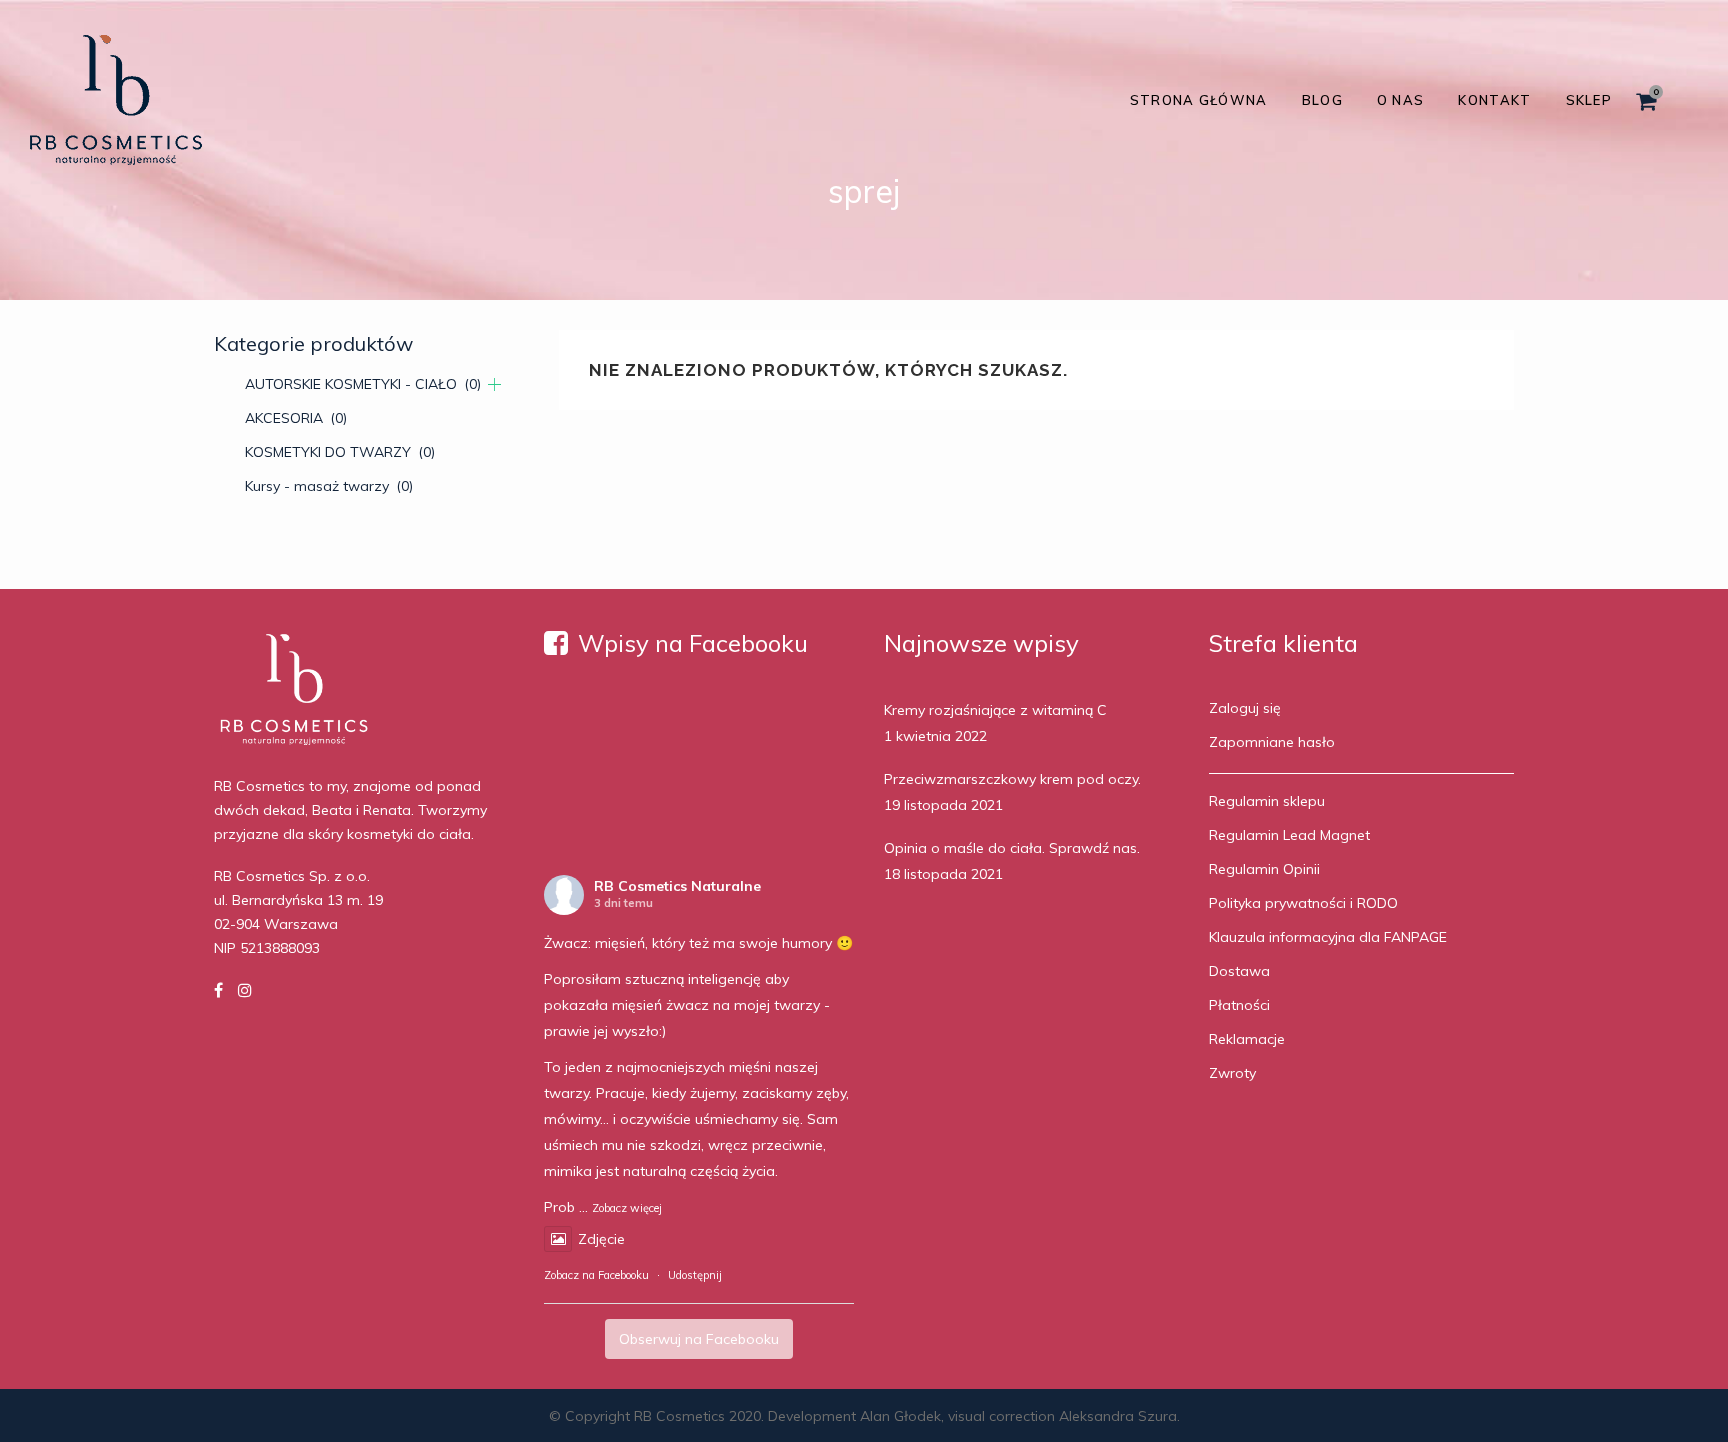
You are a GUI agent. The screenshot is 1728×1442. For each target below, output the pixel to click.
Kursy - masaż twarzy (329, 486)
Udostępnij (695, 1275)
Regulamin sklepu (1267, 801)
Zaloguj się (1245, 708)
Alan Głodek (900, 1416)
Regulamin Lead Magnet (1289, 835)
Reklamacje (1247, 1039)
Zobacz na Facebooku (596, 1275)
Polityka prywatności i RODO (1303, 903)
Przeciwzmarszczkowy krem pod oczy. (1012, 779)
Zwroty (1232, 1073)
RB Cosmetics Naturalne (677, 886)
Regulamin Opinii (1264, 869)
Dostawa (1239, 971)
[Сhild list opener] (494, 384)
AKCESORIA (296, 418)
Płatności (1239, 1005)
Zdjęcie (601, 1239)
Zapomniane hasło (1272, 742)
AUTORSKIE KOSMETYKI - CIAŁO (363, 384)
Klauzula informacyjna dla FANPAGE (1328, 937)
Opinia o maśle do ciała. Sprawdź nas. (1012, 848)
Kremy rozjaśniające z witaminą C (995, 710)
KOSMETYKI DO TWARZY (340, 452)
